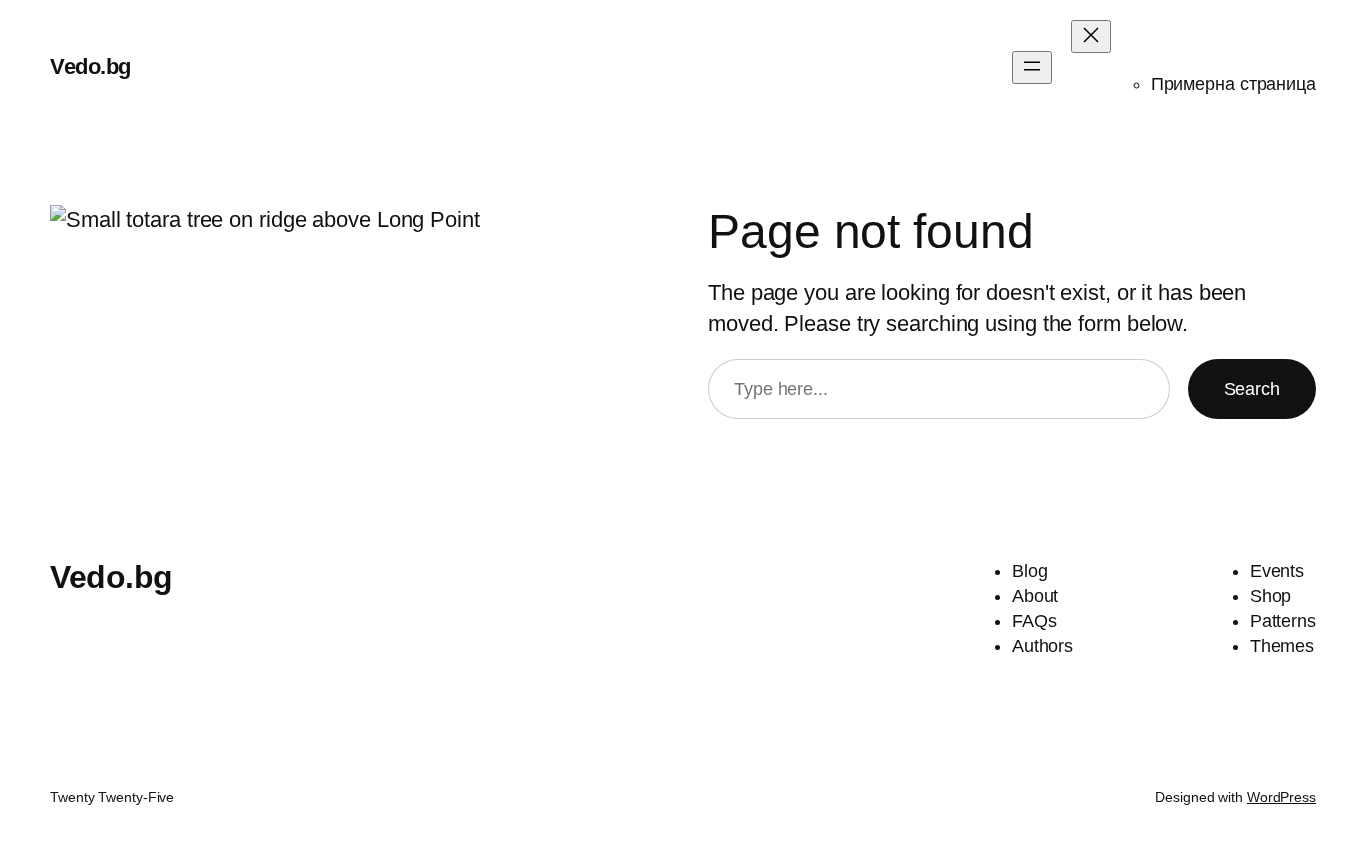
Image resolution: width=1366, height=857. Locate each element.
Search (1252, 389)
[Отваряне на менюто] (1032, 67)
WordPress (1281, 797)
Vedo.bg (90, 66)
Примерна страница (1233, 84)
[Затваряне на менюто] (1091, 36)
